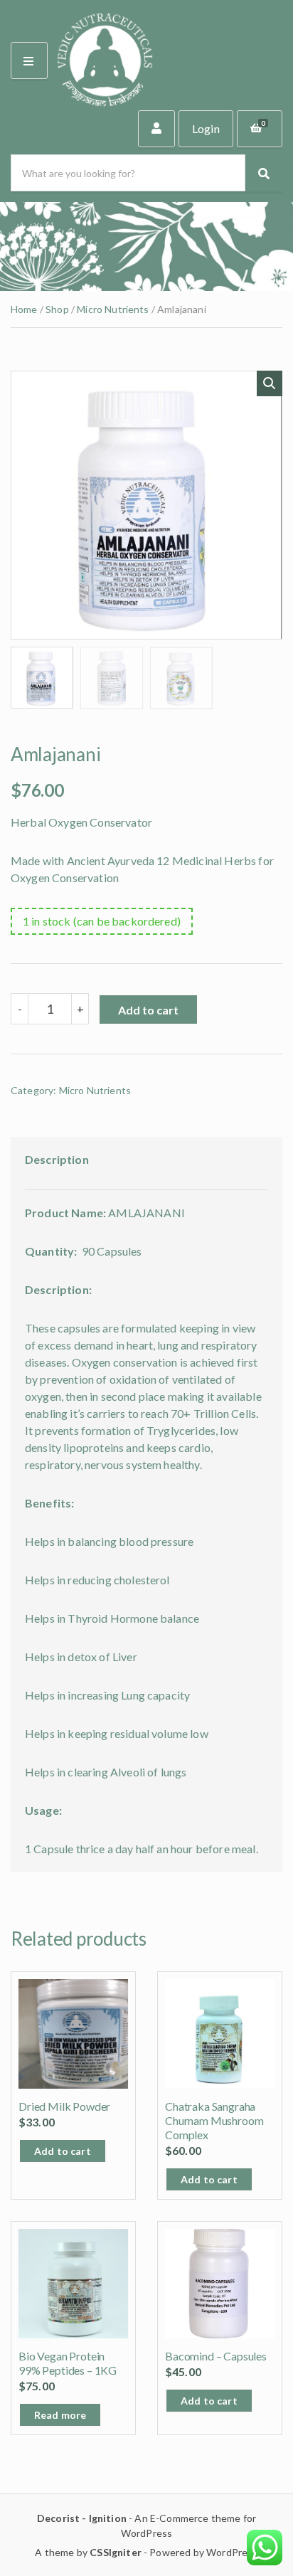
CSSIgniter (116, 2552)
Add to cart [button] (63, 2151)
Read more (60, 2415)
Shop (57, 309)
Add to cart (148, 1010)
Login (206, 129)
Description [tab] (57, 1159)
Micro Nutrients (113, 309)
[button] (270, 383)
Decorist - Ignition (82, 2518)
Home (24, 309)
